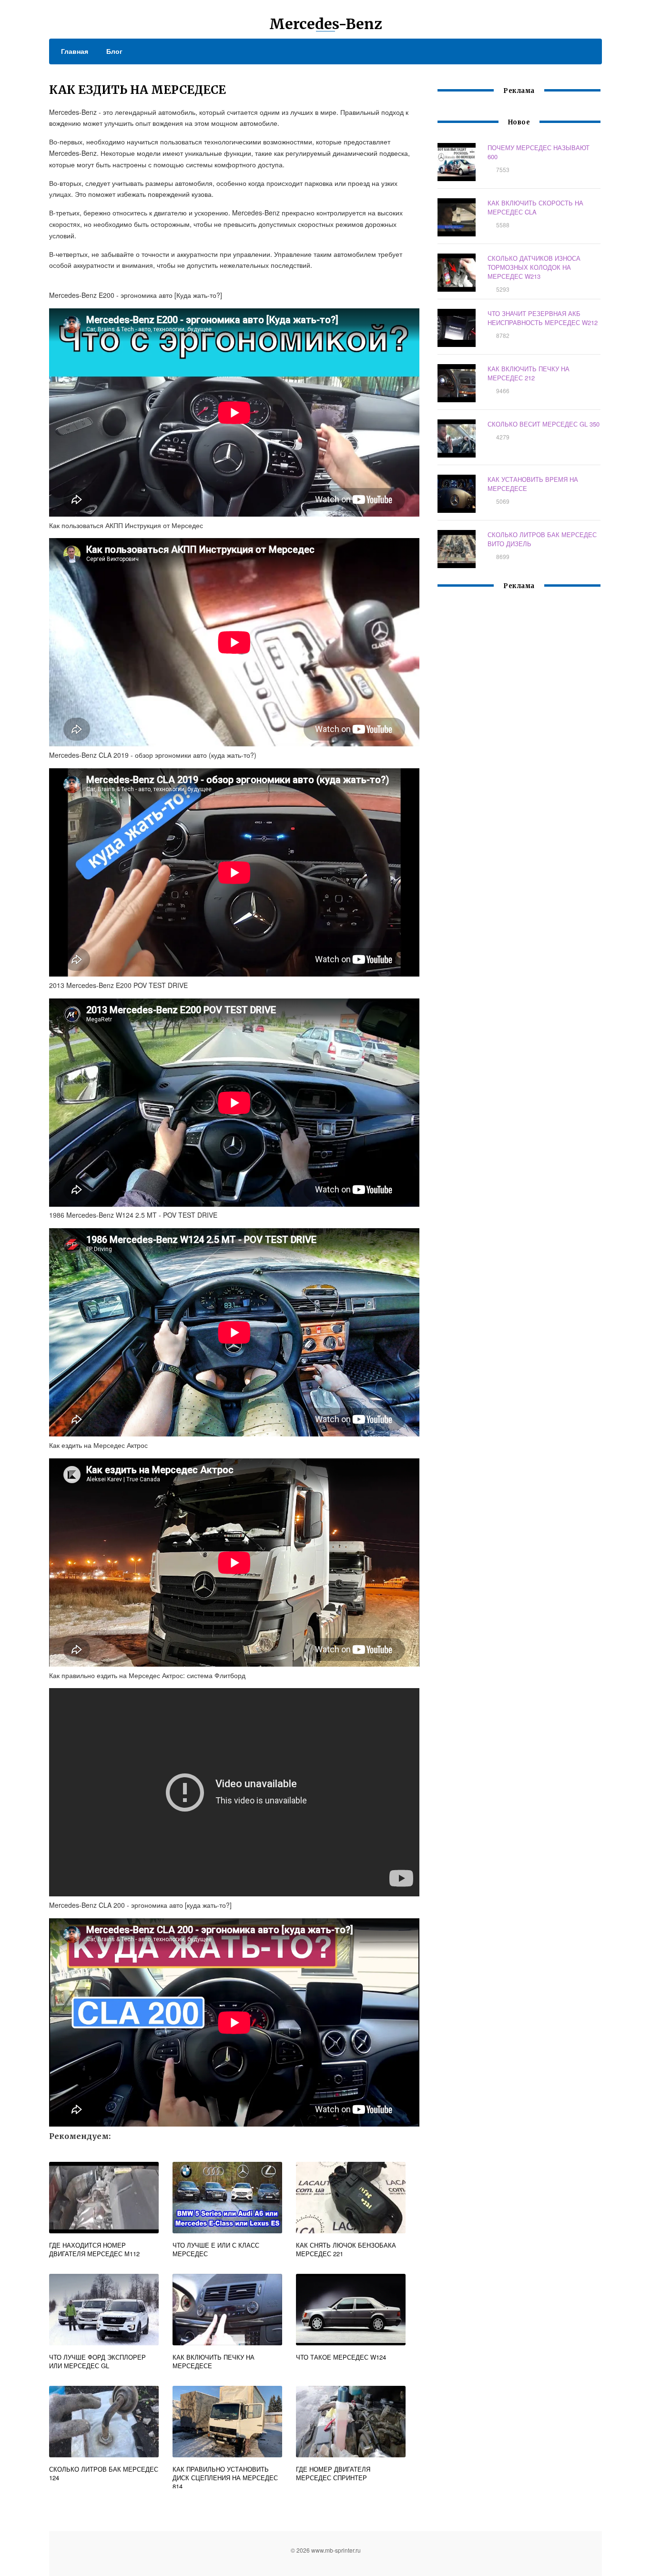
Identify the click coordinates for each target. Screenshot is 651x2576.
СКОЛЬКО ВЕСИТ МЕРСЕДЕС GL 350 (544, 424)
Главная (75, 51)
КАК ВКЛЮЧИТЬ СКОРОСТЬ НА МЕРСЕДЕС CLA (535, 207)
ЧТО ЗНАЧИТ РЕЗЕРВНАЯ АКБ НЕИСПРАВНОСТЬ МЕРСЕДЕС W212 (543, 318)
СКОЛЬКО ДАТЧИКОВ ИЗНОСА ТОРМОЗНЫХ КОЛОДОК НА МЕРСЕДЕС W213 (534, 267)
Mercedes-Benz (326, 24)
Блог (114, 51)
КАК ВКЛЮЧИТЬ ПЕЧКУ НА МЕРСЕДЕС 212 (529, 373)
